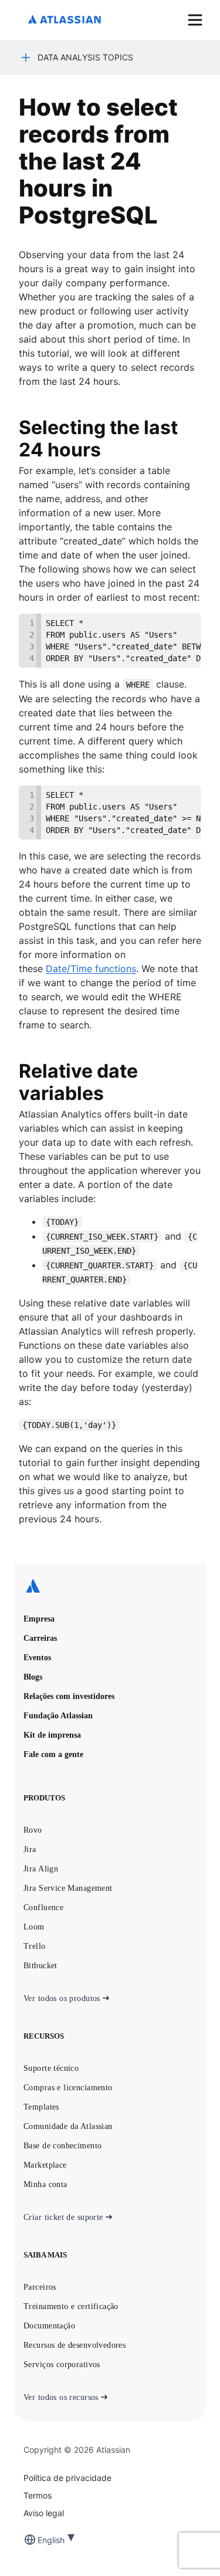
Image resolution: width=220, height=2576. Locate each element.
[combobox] (39, 2540)
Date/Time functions (91, 969)
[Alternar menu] (195, 20)
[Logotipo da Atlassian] (65, 20)
